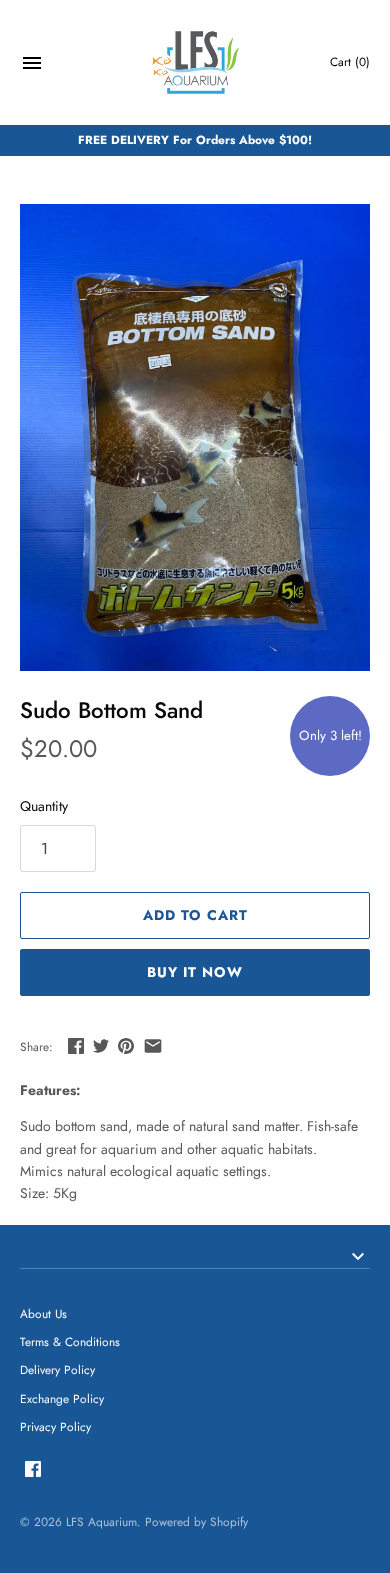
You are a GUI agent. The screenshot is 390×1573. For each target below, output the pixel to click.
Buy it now (195, 972)
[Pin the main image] (126, 1046)
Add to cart (195, 915)
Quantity (44, 806)
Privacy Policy (55, 1426)
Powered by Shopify (196, 1521)
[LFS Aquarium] (195, 62)
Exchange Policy (62, 1398)
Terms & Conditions (70, 1341)
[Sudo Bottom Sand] (195, 437)
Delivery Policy (57, 1369)
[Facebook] (33, 1470)
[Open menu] (32, 65)
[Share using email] (153, 1046)
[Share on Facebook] (76, 1046)
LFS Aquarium (101, 1521)
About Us (43, 1313)
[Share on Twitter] (101, 1046)
